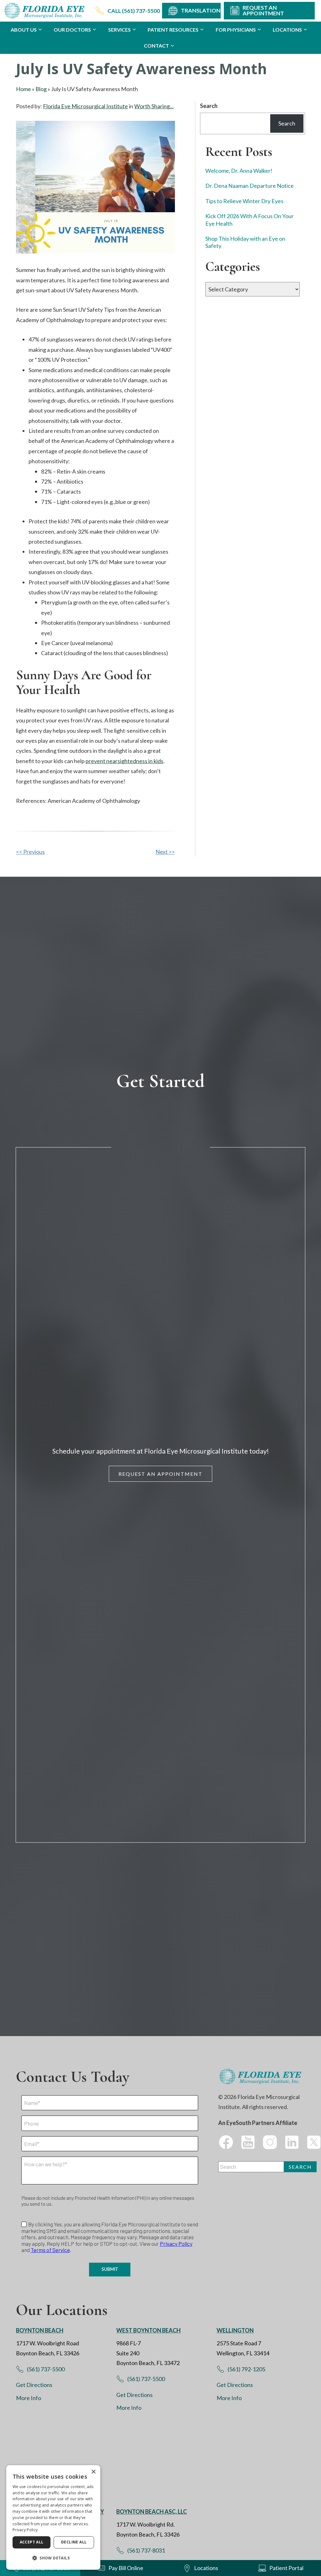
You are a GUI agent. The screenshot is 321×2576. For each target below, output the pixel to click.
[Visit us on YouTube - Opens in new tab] (248, 2142)
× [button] (93, 2472)
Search (209, 106)
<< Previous (30, 852)
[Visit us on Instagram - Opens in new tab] (270, 2142)
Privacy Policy (25, 2530)
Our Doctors (72, 30)
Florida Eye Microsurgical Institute (85, 106)
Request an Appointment (160, 1474)
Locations (287, 30)
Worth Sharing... (154, 106)
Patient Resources (173, 30)
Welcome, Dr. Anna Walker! (239, 171)
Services (119, 30)
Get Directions (34, 2385)
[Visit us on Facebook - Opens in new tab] (226, 2142)
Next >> (165, 852)
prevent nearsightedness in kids (124, 761)
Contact (156, 46)
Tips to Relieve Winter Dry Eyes (244, 201)
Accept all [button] (32, 2542)
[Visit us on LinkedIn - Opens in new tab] (292, 2142)
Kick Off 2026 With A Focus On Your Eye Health (250, 220)
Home (24, 89)
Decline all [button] (74, 2542)
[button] (53, 2558)
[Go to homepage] (46, 11)
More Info (29, 2398)
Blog (41, 89)
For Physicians (236, 30)
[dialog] (53, 2517)
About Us (24, 30)
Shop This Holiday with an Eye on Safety (245, 242)
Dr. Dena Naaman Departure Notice (250, 186)
